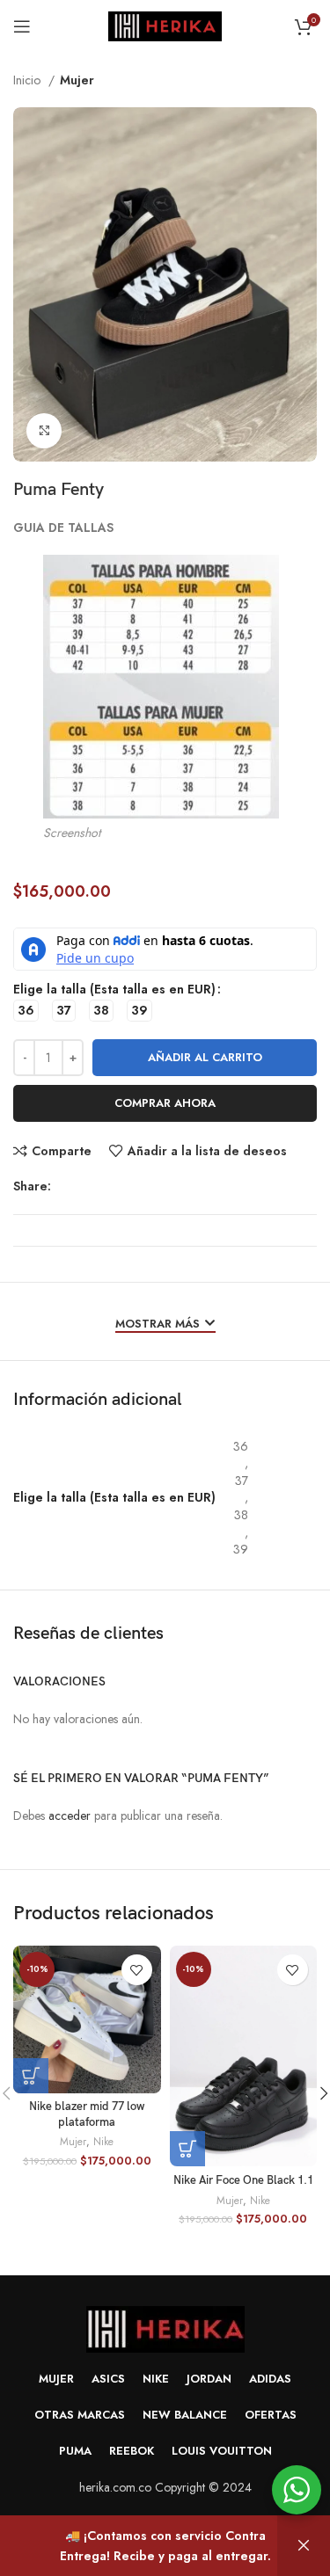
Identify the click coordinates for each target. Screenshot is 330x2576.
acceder (70, 1816)
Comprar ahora (165, 1103)
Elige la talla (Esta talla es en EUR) (114, 989)
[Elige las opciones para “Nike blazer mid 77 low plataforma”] (31, 2076)
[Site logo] (165, 25)
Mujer (77, 80)
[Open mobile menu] (22, 26)
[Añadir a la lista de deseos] (137, 1970)
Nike (103, 2142)
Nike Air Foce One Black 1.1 (243, 2181)
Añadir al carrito (205, 1057)
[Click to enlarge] (44, 431)
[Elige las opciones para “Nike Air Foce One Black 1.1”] (187, 2149)
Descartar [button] (304, 2546)
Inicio (29, 80)
